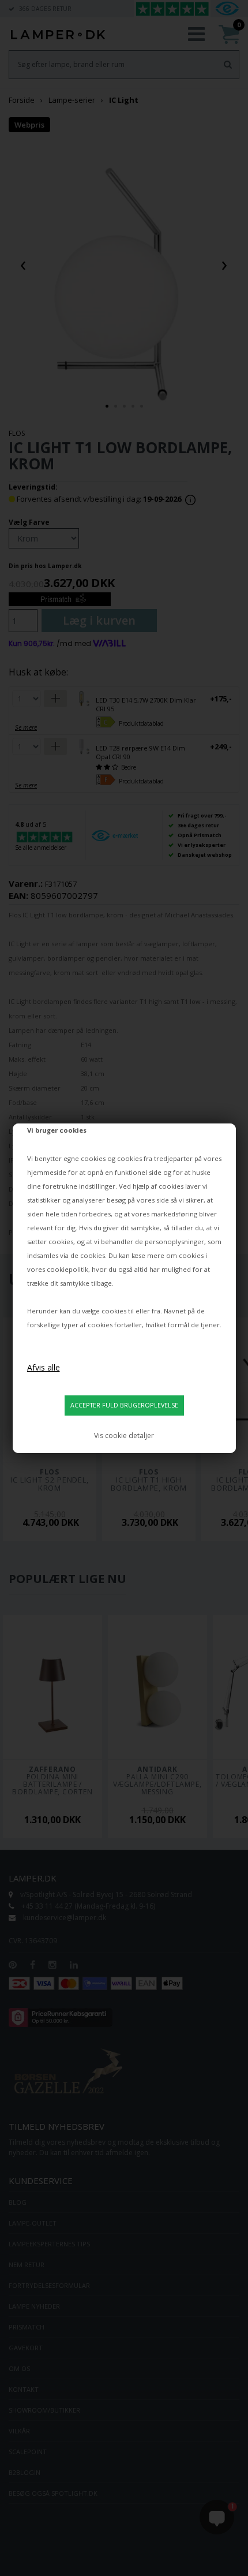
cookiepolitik (67, 1269)
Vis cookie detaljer (124, 1436)
